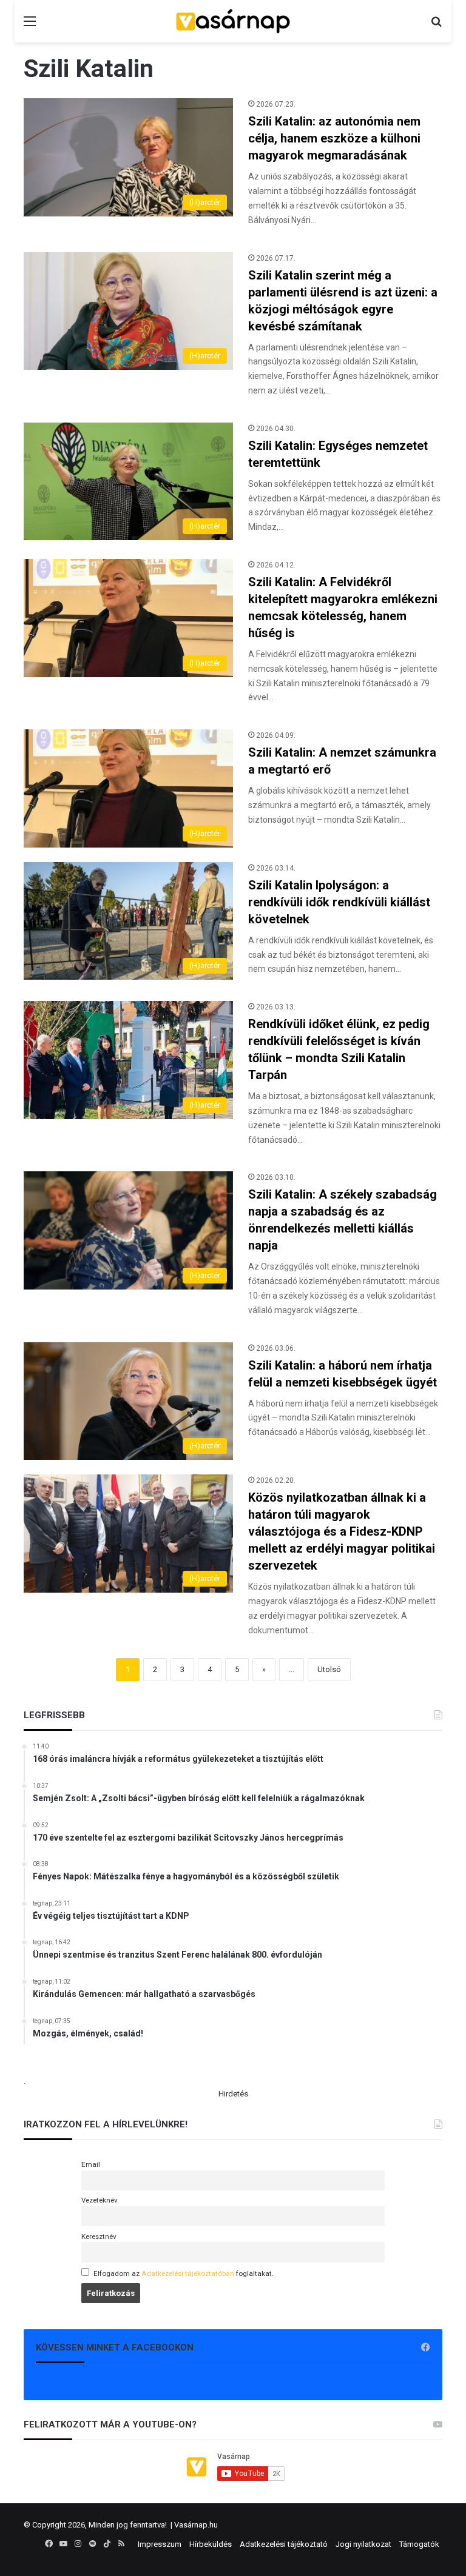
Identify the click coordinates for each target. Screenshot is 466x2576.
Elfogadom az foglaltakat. (184, 2273)
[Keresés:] (436, 26)
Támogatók (419, 2544)
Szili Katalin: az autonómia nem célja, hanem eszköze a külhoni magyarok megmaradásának (334, 138)
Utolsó (329, 1669)
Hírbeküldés (211, 2544)
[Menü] (30, 26)
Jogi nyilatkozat (363, 2544)
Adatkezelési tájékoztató (284, 2544)
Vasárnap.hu (196, 2525)
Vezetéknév (100, 2200)
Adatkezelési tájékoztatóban (188, 2273)
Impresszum (160, 2544)
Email (91, 2164)
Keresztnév (99, 2236)
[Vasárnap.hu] (233, 21)
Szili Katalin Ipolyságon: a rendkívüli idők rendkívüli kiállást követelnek (339, 902)
